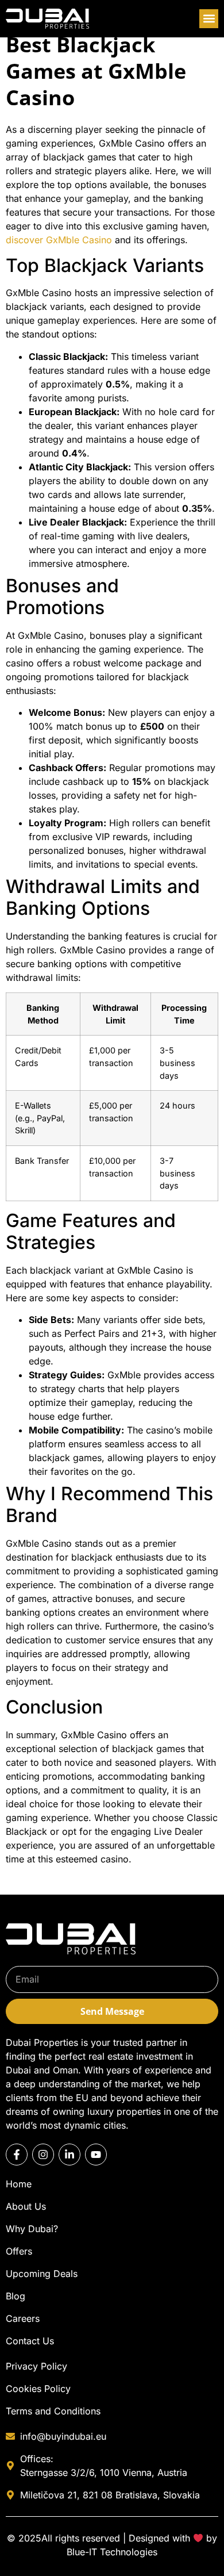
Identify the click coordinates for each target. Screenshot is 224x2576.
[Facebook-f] (17, 2155)
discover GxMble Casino (59, 240)
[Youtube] (96, 2155)
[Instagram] (43, 2155)
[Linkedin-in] (69, 2155)
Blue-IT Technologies (112, 2552)
